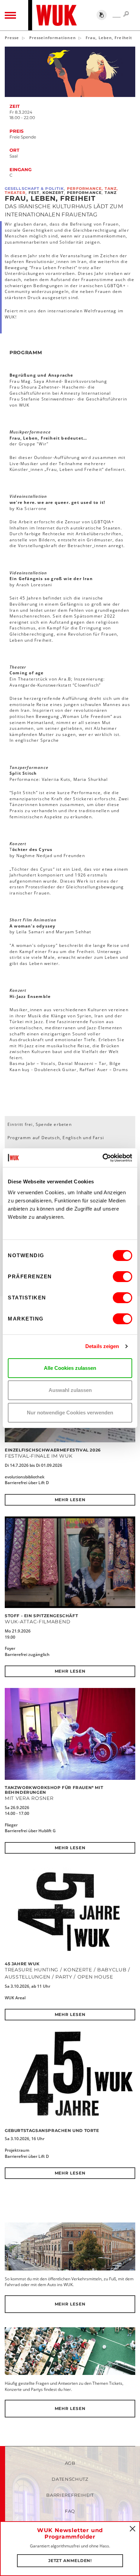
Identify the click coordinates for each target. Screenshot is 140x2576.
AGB (70, 2463)
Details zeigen (102, 1346)
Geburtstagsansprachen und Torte (52, 2130)
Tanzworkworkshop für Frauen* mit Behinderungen (54, 1790)
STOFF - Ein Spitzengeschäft (41, 1616)
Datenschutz (70, 2479)
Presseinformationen (52, 38)
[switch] (122, 1277)
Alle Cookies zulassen (70, 1368)
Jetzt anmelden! (70, 2561)
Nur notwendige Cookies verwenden (70, 1413)
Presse (12, 38)
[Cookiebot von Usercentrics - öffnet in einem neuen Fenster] (102, 1158)
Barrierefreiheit (70, 2495)
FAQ (70, 2511)
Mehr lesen (70, 1500)
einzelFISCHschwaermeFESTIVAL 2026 (53, 1450)
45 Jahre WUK (22, 1964)
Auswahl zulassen (70, 1390)
